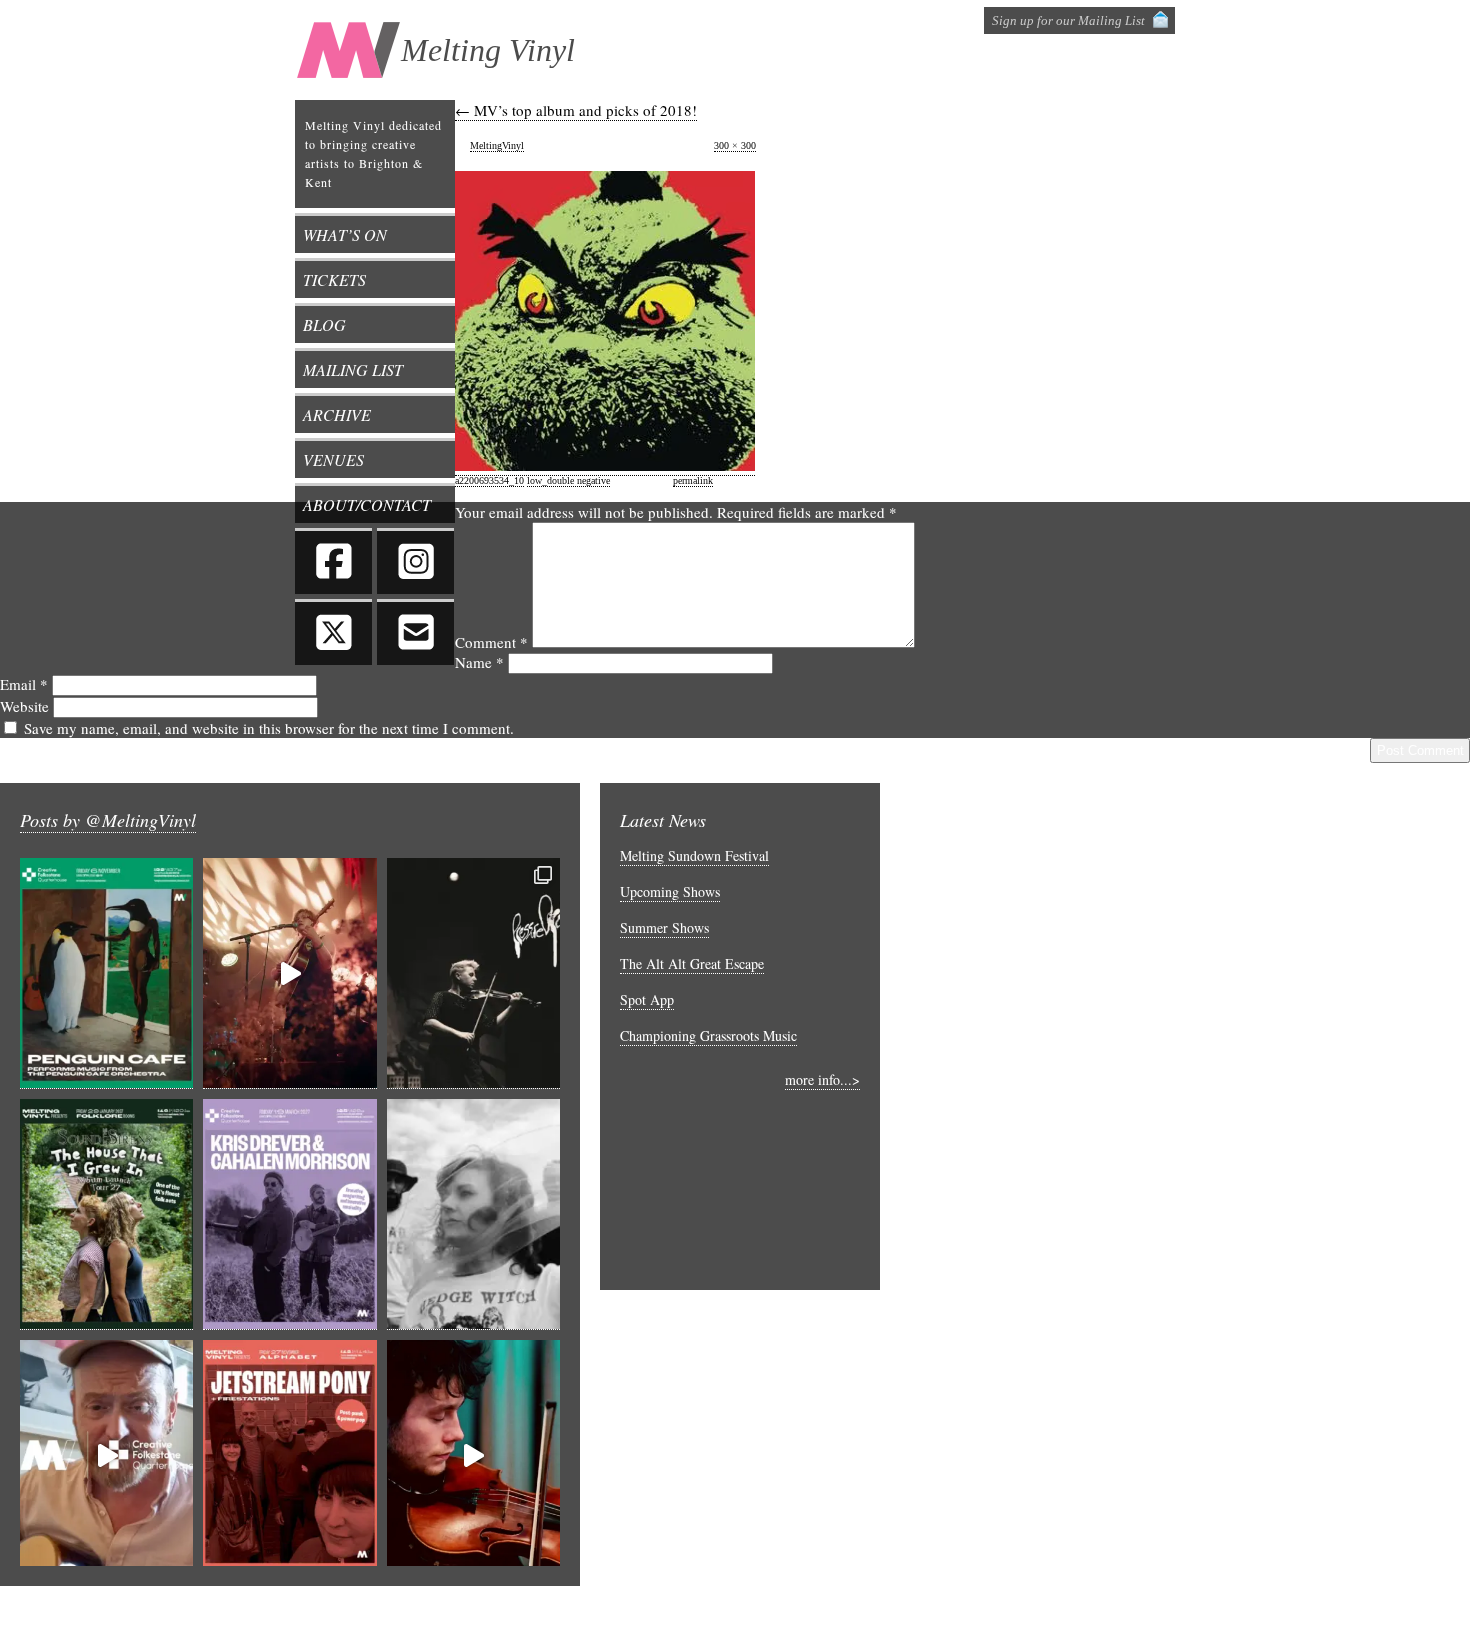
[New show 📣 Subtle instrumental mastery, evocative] (289, 1214)
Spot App (647, 999)
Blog (324, 324)
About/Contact (367, 504)
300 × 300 (735, 145)
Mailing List (353, 369)
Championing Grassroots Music (708, 1035)
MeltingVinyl (497, 145)
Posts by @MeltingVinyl (108, 820)
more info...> (822, 1079)
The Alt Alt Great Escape (692, 963)
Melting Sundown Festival (694, 855)
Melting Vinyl (488, 50)
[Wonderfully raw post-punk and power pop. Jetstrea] (289, 1455)
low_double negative (568, 480)
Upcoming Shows (670, 891)
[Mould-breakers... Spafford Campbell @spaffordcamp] (473, 1455)
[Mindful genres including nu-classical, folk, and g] (473, 973)
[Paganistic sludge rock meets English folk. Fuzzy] (473, 1214)
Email (24, 684)
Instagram (415, 561)
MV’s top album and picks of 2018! (576, 110)
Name (479, 662)
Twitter (333, 632)
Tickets (334, 279)
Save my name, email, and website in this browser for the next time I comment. (269, 728)
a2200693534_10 (489, 480)
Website (24, 706)
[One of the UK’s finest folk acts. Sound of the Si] (106, 1214)
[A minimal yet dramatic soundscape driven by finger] (289, 973)
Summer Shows (664, 927)
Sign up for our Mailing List (1068, 20)
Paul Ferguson (1293, 1613)
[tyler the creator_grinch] (605, 465)
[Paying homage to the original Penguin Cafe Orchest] (106, 973)
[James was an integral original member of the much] (106, 1455)
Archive (337, 414)
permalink (693, 480)
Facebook (333, 561)
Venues (333, 459)
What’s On (345, 234)
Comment (491, 642)
